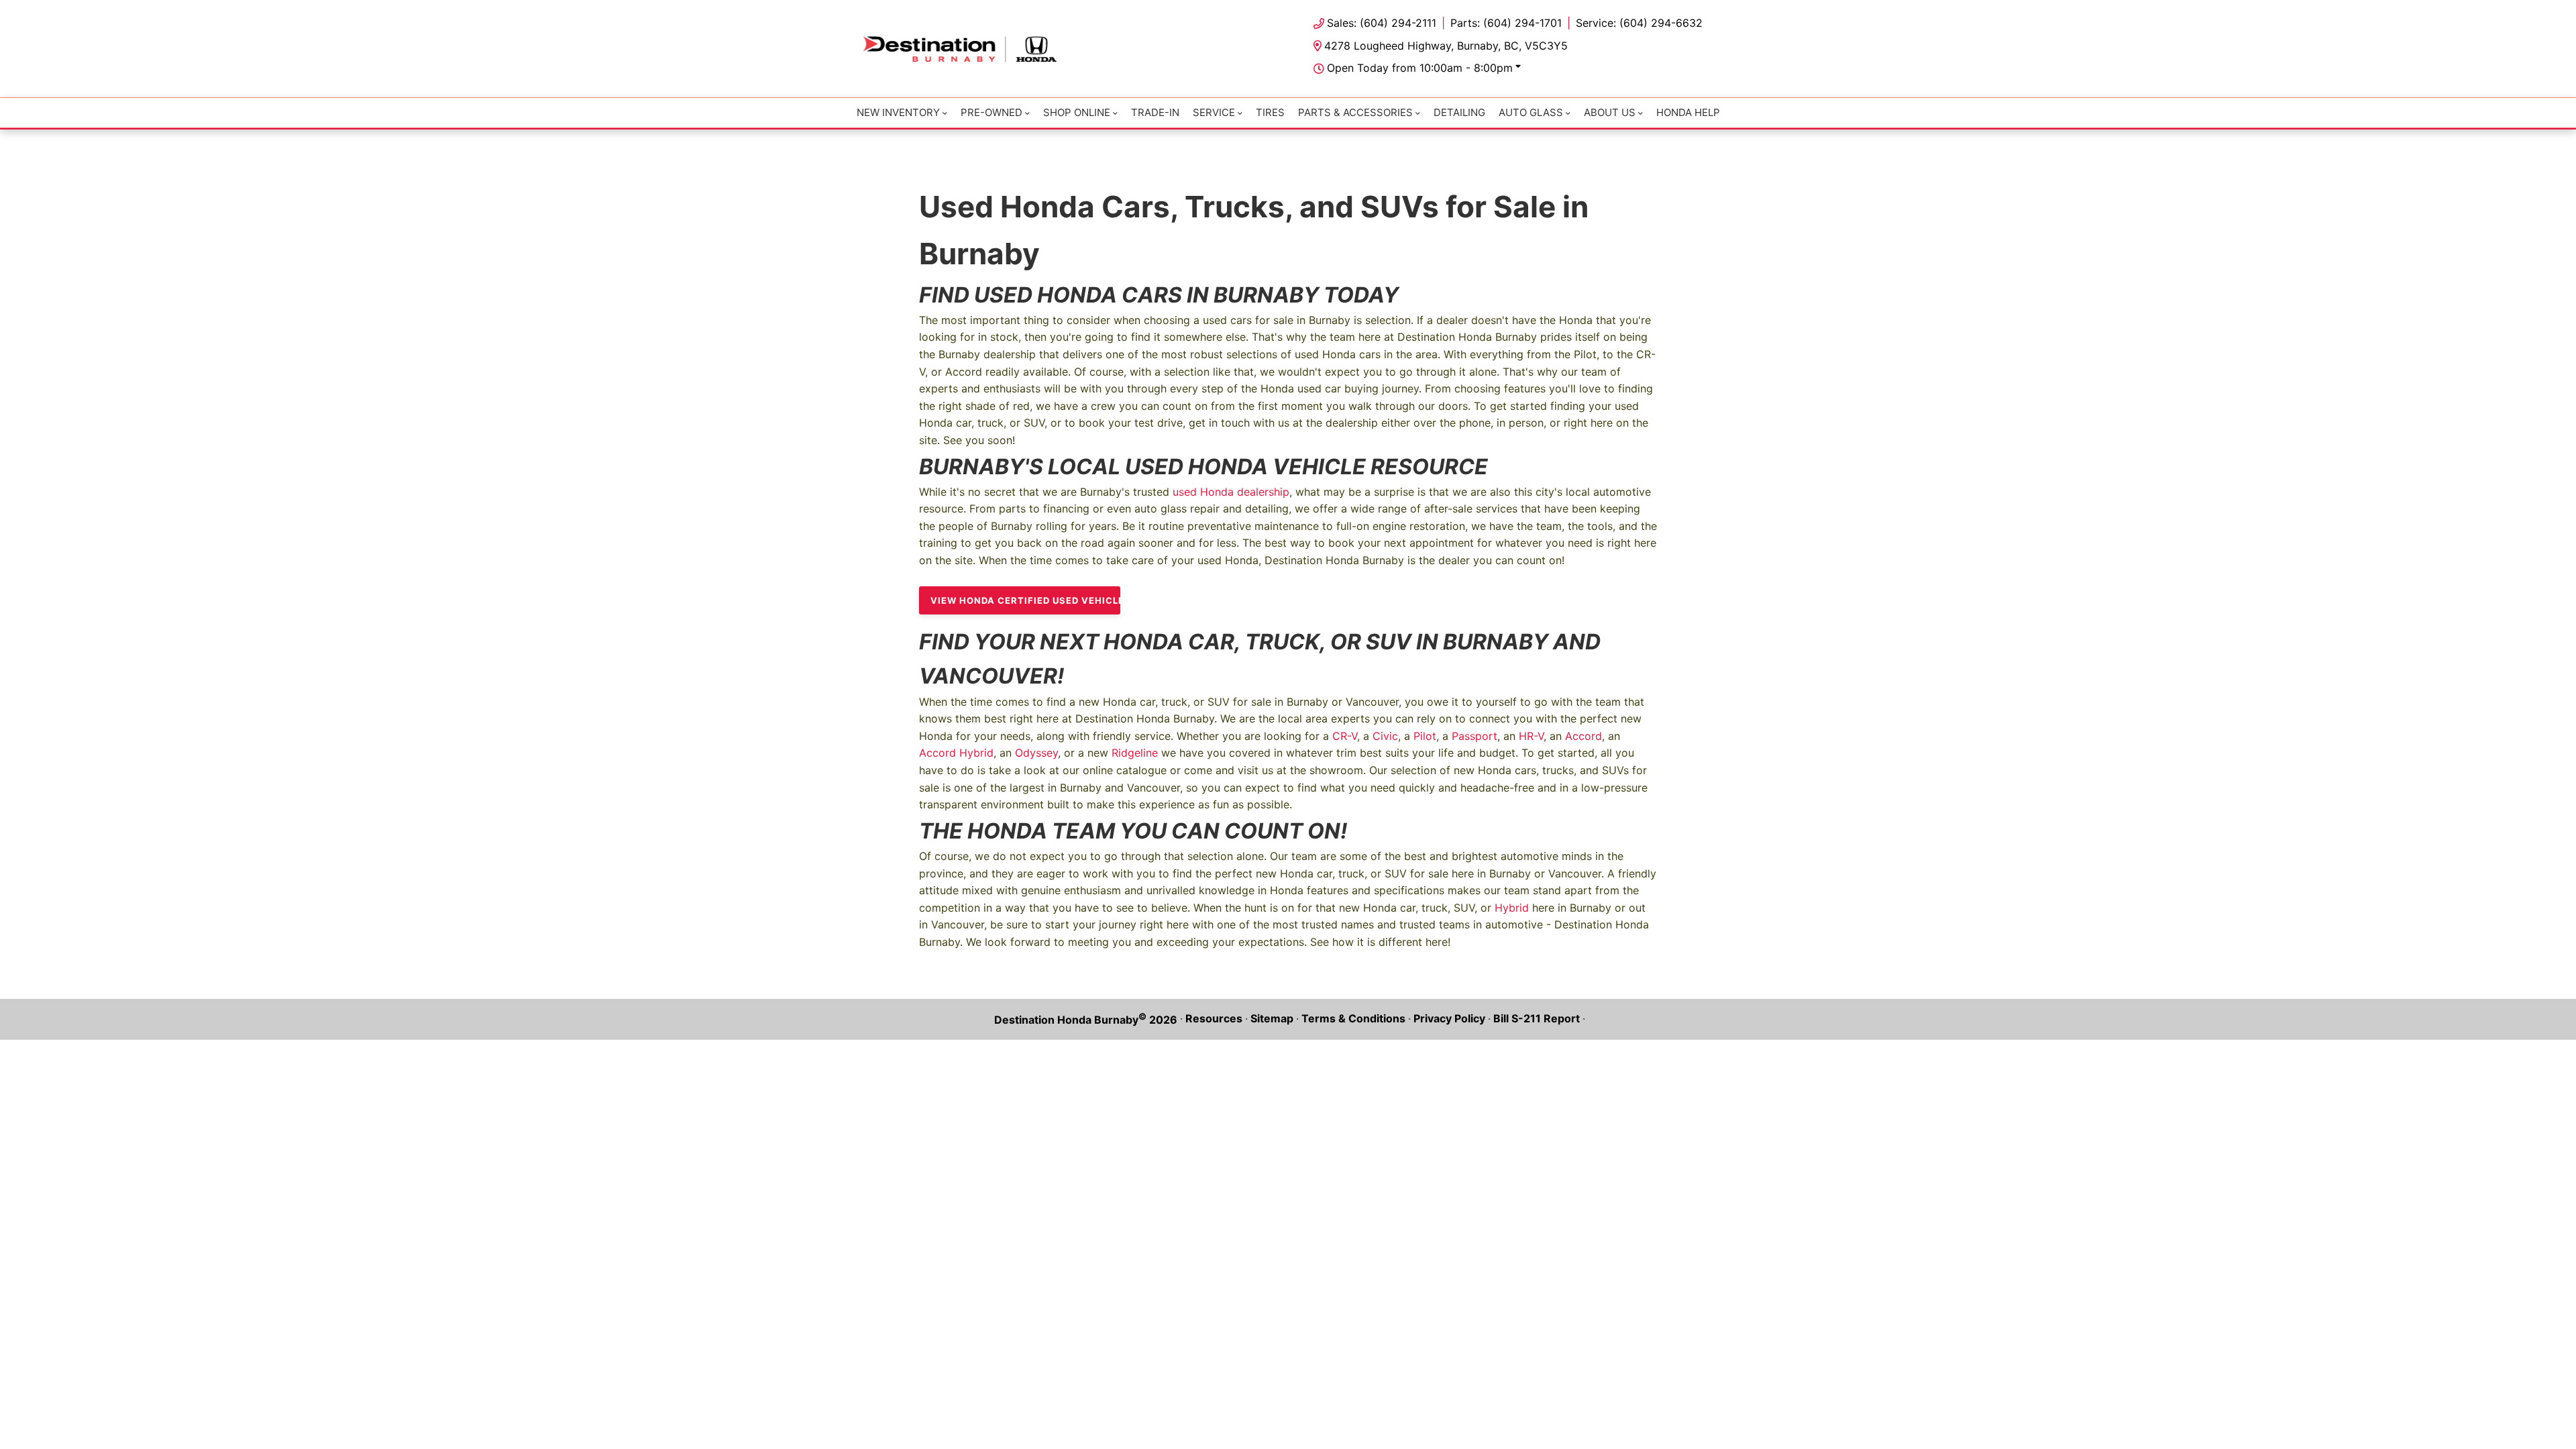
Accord (1584, 736)
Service (1214, 112)
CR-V (1345, 736)
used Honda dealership (1231, 492)
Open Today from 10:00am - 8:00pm (1420, 68)
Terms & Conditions (1353, 1018)
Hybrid (1512, 908)
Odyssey (1036, 753)
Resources (1214, 1018)
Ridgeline (1135, 753)
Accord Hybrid (956, 753)
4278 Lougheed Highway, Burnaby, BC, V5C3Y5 (1446, 46)
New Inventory (898, 112)
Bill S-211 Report (1537, 1018)
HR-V (1531, 736)
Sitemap (1272, 1018)
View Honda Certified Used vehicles (1025, 600)
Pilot (1425, 736)
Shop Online (1077, 112)
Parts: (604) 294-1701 (1506, 23)
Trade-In (1155, 112)
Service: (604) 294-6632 (1639, 23)
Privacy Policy (1449, 1018)
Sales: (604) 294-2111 (1382, 23)
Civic (1385, 736)
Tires (1270, 112)
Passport (1474, 736)
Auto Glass (1531, 112)
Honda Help (1688, 112)
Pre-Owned (991, 112)
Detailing (1459, 112)
